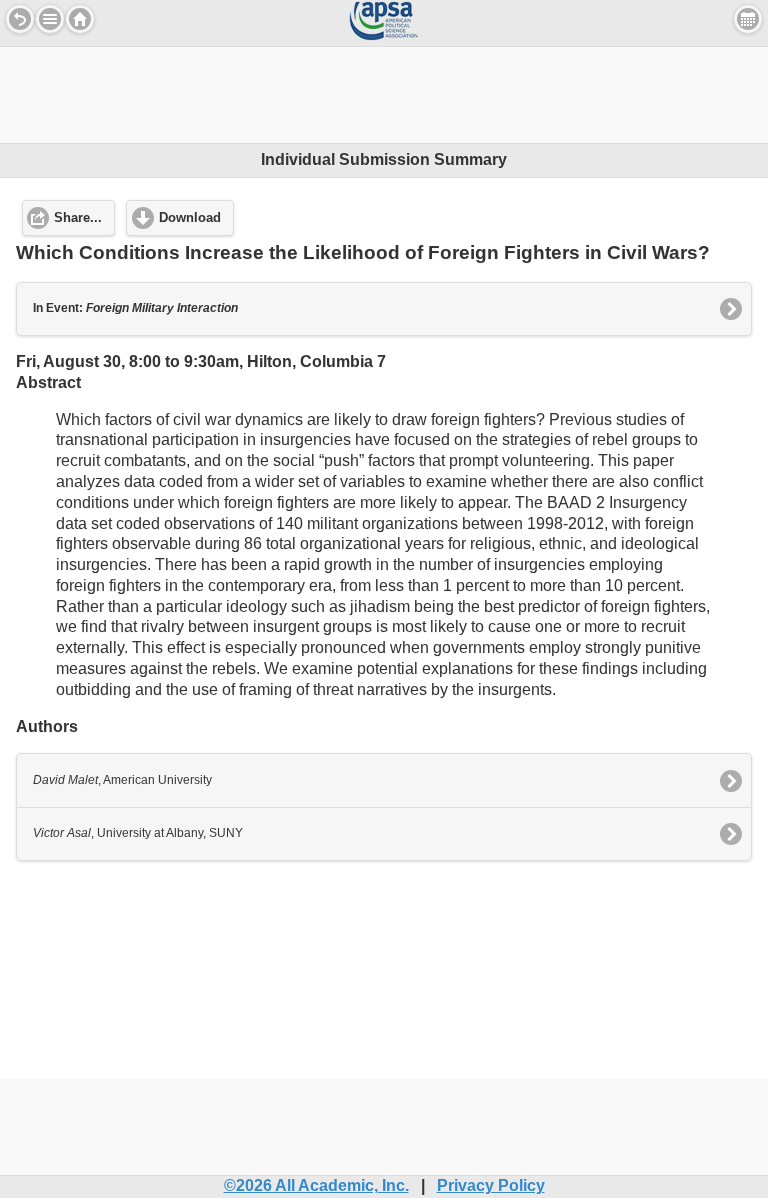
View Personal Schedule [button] (748, 19)
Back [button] (20, 19)
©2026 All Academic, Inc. (316, 1185)
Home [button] (80, 19)
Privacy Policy (491, 1185)
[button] (50, 19)
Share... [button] (78, 218)
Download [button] (190, 218)
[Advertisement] (384, 92)
